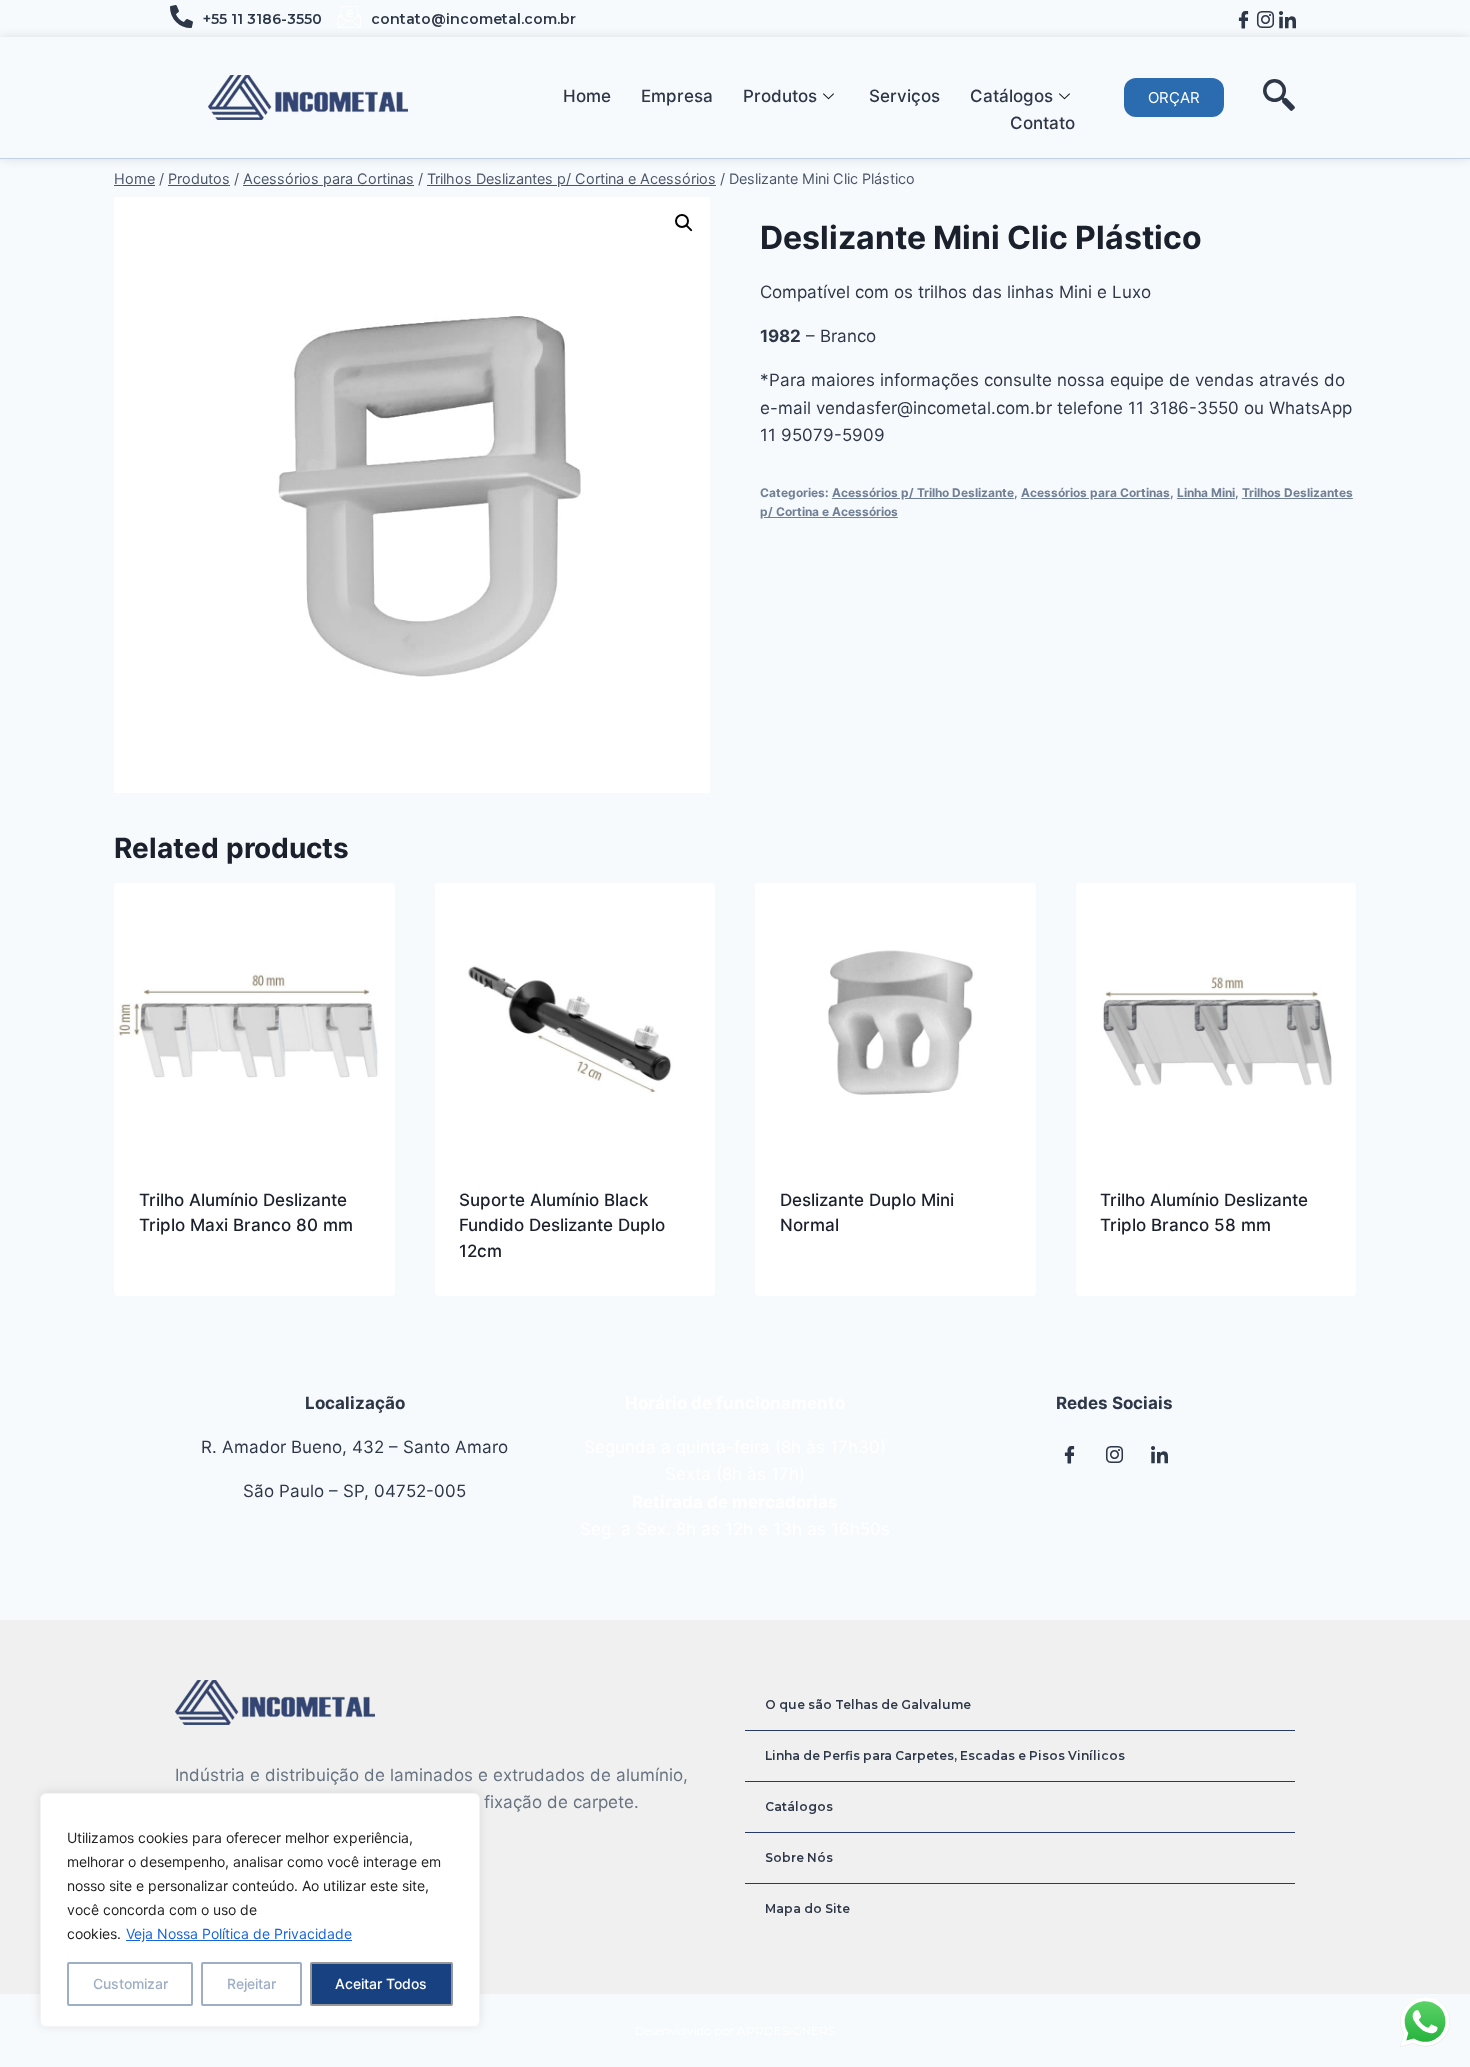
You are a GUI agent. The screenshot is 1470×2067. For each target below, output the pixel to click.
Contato (1042, 123)
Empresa (677, 96)
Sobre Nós (799, 1857)
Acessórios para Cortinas (1095, 492)
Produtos (780, 96)
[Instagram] (1265, 18)
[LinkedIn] (1287, 18)
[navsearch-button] (1279, 97)
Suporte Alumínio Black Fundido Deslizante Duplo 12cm (562, 1225)
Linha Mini (1206, 492)
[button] (1174, 97)
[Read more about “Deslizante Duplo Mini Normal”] (790, 1290)
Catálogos (1011, 96)
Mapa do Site (807, 1908)
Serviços (904, 96)
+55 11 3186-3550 (262, 19)
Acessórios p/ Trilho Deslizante (923, 492)
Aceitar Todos (381, 1983)
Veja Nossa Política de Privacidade (239, 1933)
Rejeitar (251, 1983)
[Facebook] (1243, 18)
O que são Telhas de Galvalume (868, 1704)
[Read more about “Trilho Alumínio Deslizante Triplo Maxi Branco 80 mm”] (149, 1290)
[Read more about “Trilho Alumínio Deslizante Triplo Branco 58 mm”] (1110, 1290)
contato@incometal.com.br (473, 19)
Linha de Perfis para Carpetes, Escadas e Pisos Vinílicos (945, 1755)
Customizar (130, 1983)
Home (587, 96)
